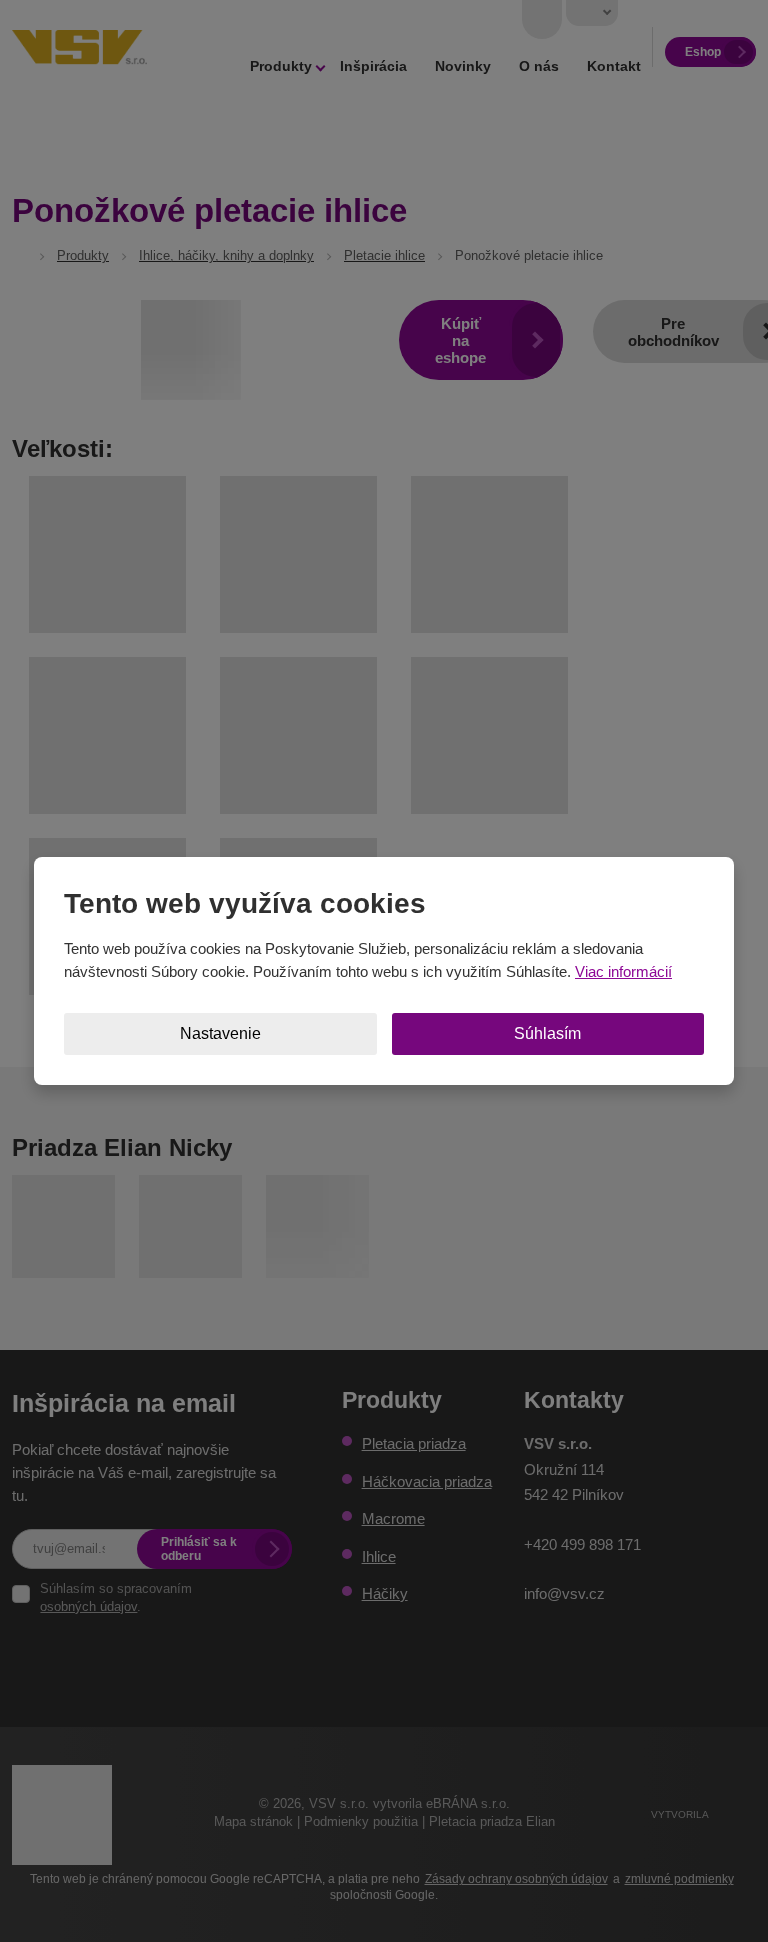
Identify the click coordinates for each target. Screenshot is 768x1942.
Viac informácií (623, 971)
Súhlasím (547, 1033)
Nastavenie (220, 1033)
